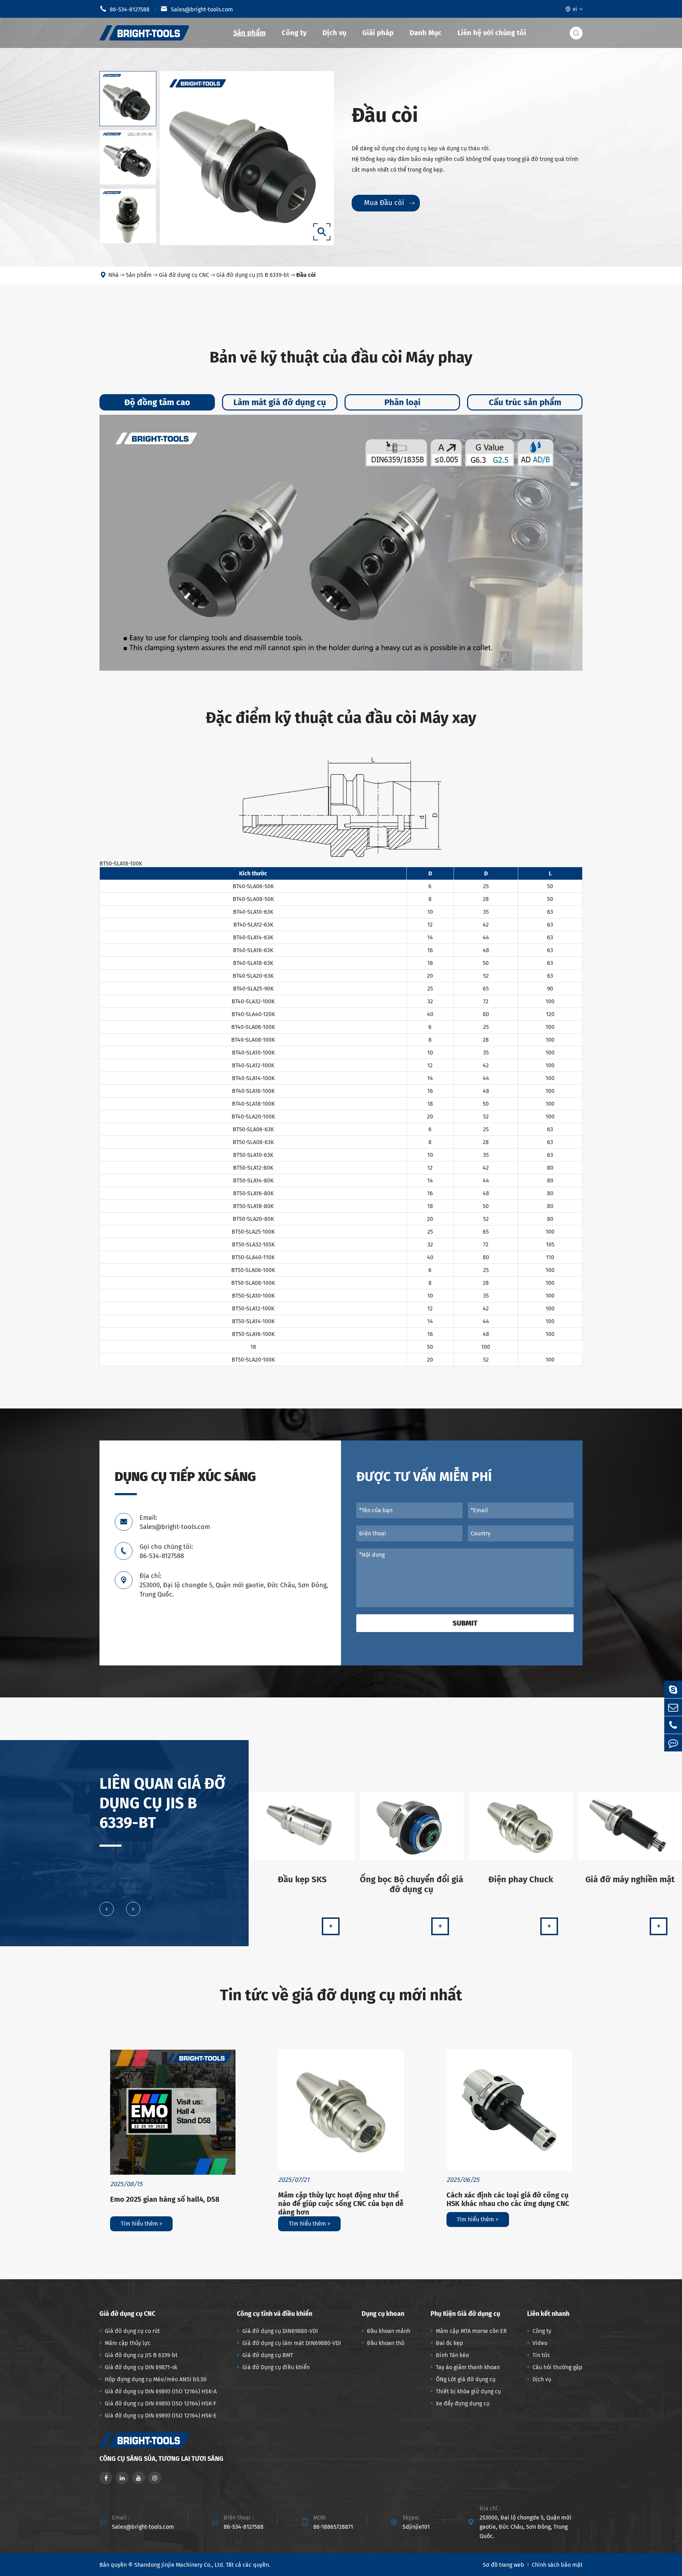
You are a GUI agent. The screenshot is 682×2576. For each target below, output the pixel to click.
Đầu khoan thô (386, 2343)
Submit (465, 1623)
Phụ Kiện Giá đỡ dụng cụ (465, 2314)
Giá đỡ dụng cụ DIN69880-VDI (280, 2331)
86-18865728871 (333, 2527)
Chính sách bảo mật (557, 2565)
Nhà (113, 275)
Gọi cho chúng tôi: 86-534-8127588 (166, 1551)
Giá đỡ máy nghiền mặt (630, 1879)
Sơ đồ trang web (504, 2565)
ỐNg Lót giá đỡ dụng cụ (466, 2379)
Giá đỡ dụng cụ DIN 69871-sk (141, 2367)
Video (540, 2343)
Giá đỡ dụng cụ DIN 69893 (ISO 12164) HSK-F (161, 2403)
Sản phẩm (250, 33)
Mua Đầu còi (389, 203)
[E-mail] (673, 1707)
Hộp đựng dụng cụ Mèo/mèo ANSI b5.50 (156, 2379)
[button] (107, 1909)
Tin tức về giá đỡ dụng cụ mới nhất (341, 1995)
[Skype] (673, 1689)
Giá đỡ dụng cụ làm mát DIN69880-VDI (292, 2343)
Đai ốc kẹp (450, 2343)
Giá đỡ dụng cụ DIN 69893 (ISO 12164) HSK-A (161, 2391)
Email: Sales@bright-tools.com (175, 1522)
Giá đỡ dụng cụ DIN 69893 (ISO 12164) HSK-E (161, 2416)
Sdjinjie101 (416, 2527)
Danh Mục (426, 33)
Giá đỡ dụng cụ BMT (268, 2355)
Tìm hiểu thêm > (142, 2224)
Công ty (294, 33)
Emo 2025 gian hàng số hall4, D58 (165, 2199)
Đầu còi (306, 275)
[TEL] (673, 1725)
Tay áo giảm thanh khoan (468, 2367)
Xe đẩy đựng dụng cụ (463, 2403)
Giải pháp (378, 33)
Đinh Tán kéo (452, 2355)
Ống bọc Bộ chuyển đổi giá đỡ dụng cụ (412, 1884)
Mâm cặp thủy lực (128, 2343)
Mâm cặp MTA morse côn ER (471, 2331)
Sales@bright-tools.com (197, 9)
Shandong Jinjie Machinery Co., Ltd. (179, 2565)
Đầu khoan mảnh (389, 2331)
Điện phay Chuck (521, 1879)
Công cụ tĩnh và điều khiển (275, 2314)
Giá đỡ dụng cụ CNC (184, 275)
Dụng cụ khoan (383, 2314)
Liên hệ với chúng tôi (492, 33)
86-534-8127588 (125, 9)
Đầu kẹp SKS (302, 1879)
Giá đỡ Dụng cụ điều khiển (276, 2367)
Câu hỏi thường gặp (557, 2367)
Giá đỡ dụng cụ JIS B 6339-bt (253, 275)
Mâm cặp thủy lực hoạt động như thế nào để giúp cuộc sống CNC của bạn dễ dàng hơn (341, 2204)
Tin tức (541, 2355)
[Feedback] (673, 1743)
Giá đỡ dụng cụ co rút (132, 2331)
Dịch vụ (334, 33)
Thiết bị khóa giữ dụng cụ (468, 2391)
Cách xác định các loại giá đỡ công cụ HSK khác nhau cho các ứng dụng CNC (508, 2199)
